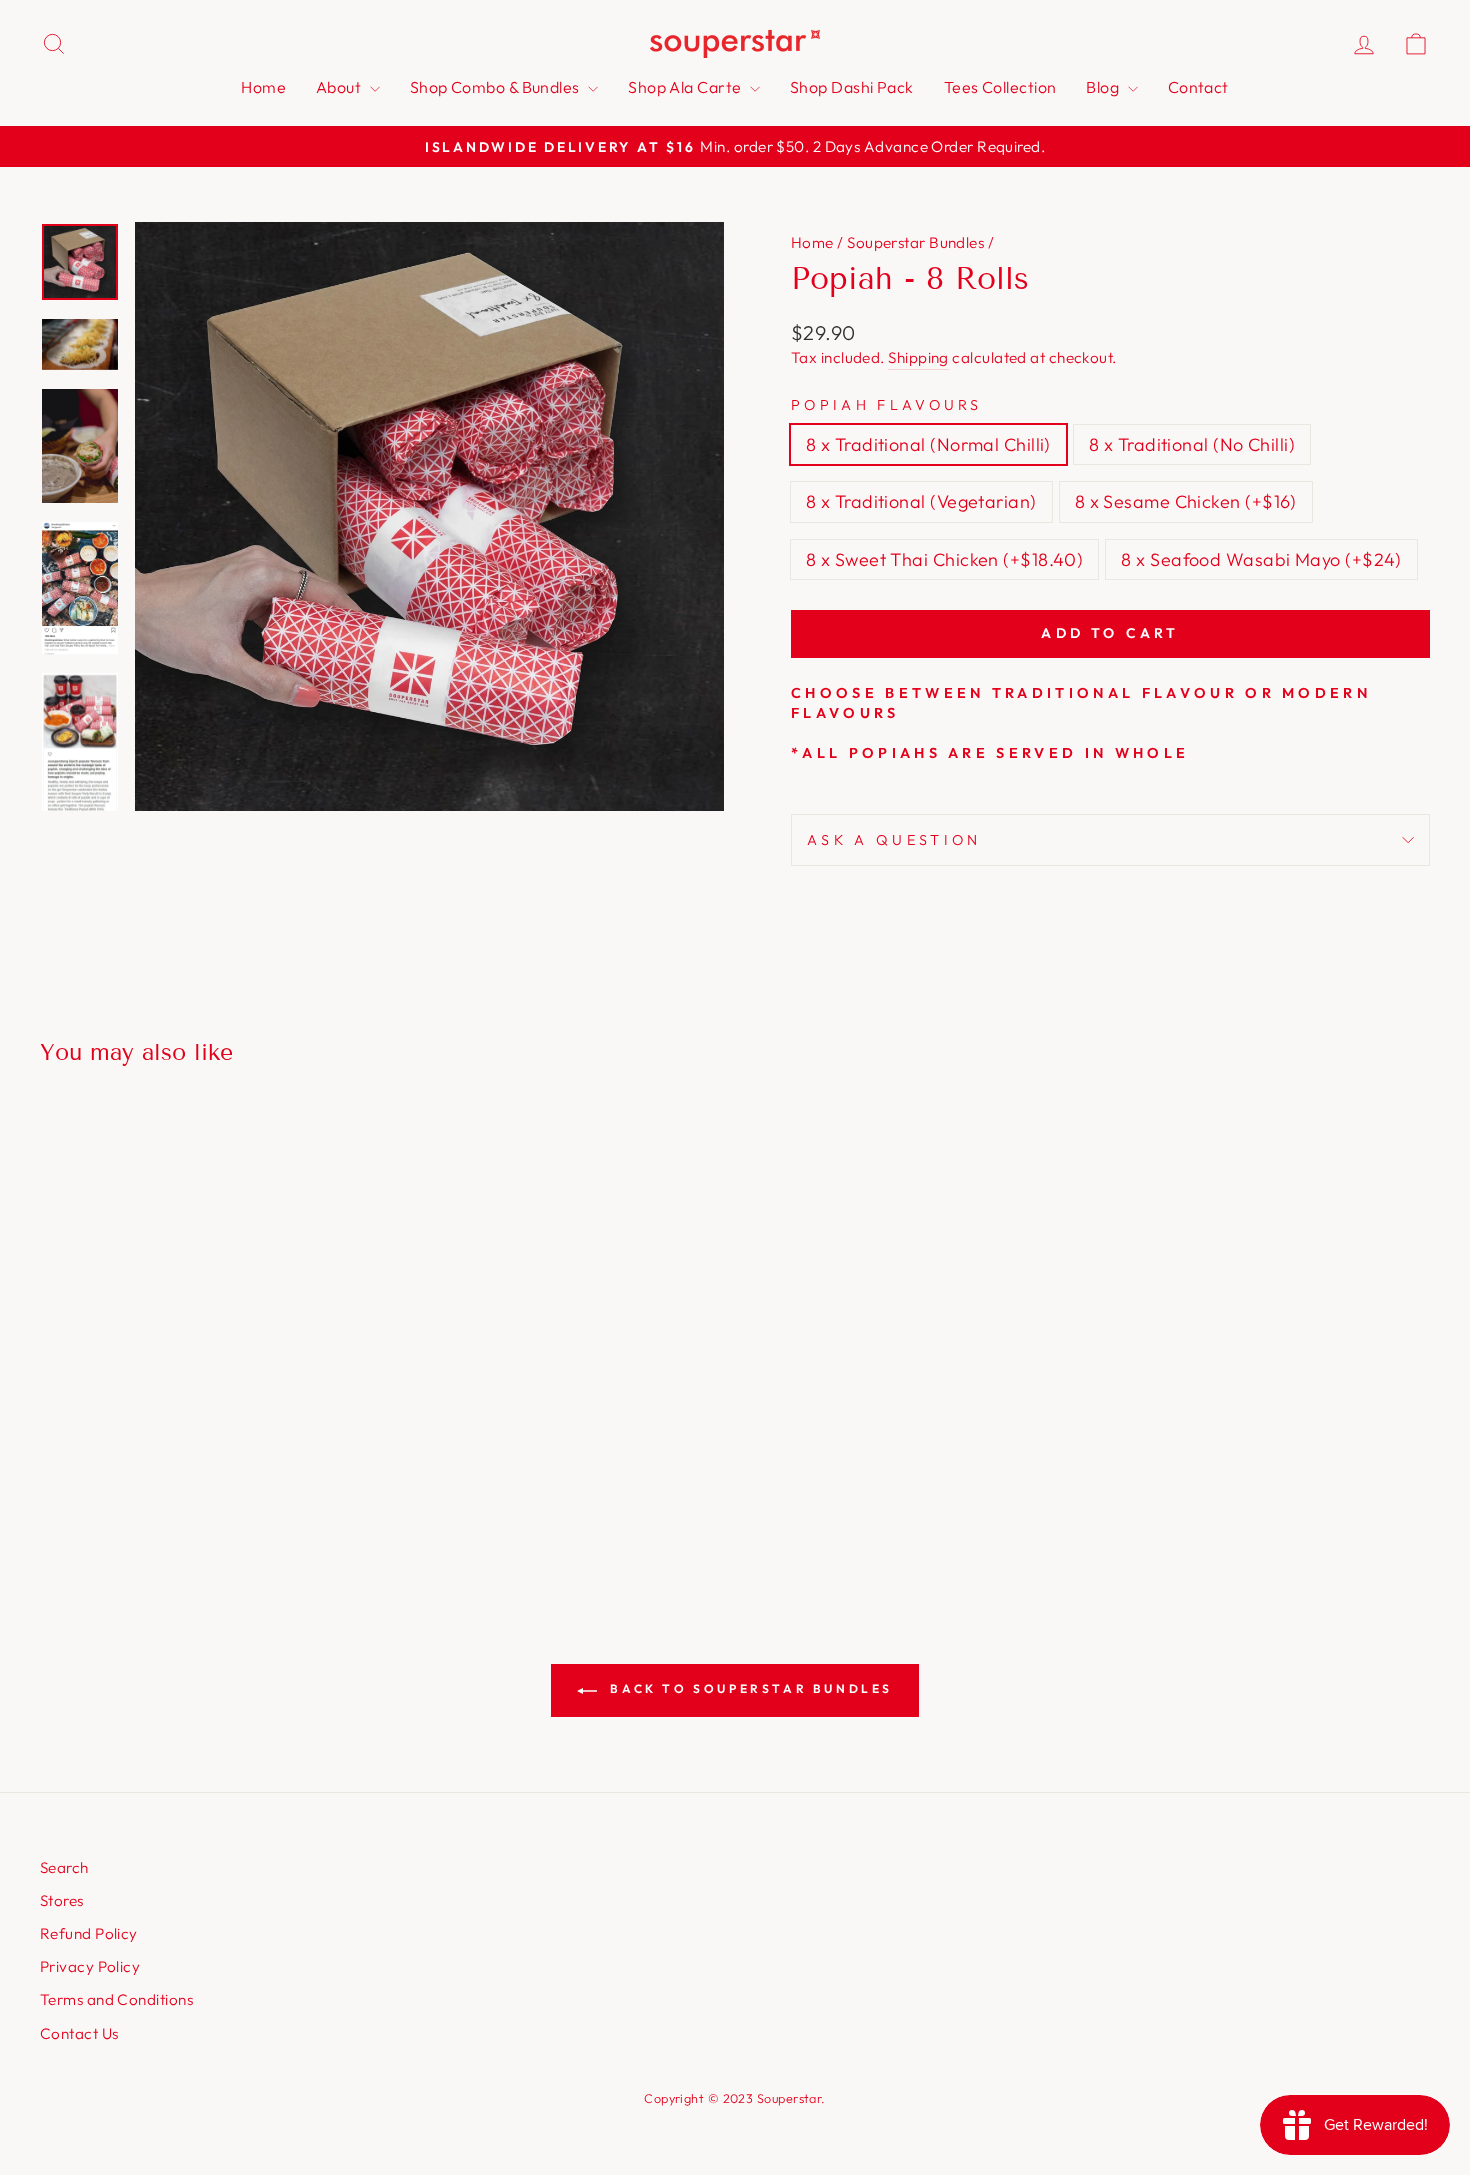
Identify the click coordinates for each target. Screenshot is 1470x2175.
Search (64, 1867)
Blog (1104, 87)
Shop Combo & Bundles (496, 87)
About (340, 87)
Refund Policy (89, 1933)
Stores (62, 1900)
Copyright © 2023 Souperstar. (735, 2098)
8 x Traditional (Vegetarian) (921, 501)
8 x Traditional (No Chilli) (1192, 444)
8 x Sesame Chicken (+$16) (1186, 501)
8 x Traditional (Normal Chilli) (928, 444)
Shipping (918, 357)
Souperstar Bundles (915, 242)
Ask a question (894, 840)
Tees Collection (1000, 87)
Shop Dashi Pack (852, 87)
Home (263, 87)
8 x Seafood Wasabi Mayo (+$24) (1261, 559)
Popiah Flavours (887, 405)
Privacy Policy (90, 1966)
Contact (1198, 87)
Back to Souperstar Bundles (749, 1688)
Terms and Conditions (116, 1999)
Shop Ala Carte (686, 87)
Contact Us (79, 2033)
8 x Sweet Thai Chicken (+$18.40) (944, 559)
